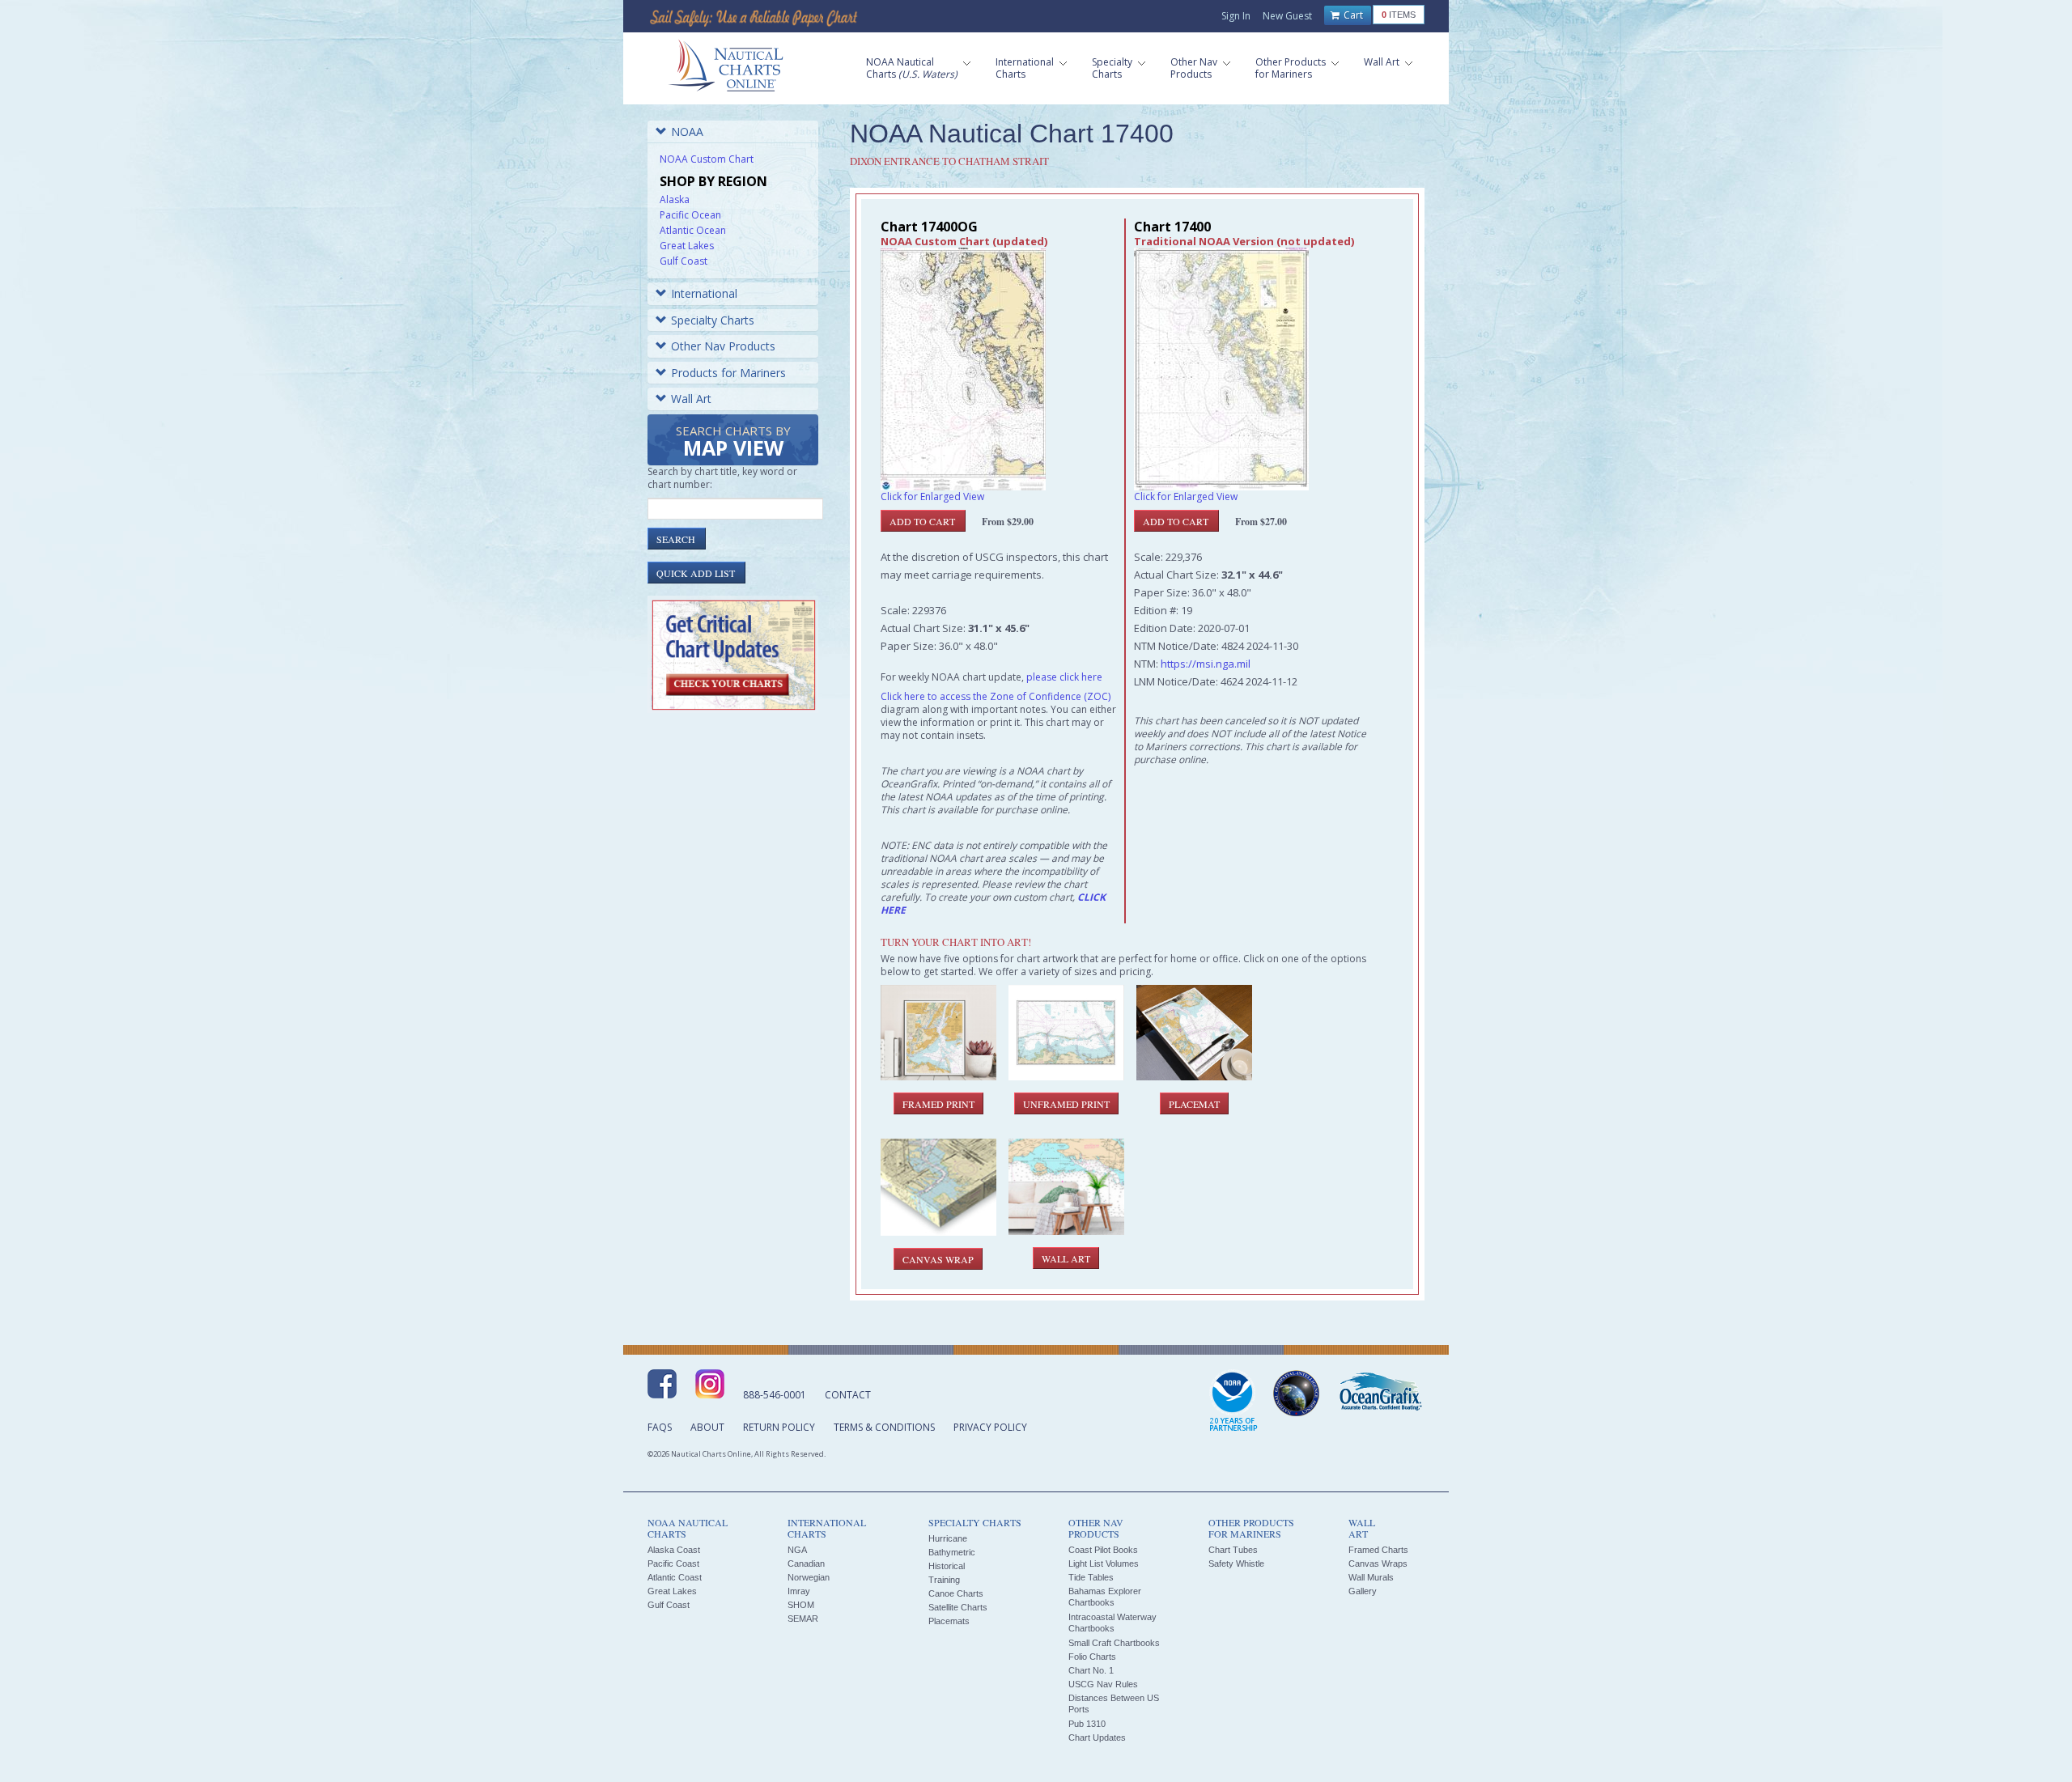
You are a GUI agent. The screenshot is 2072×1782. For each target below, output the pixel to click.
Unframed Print (1066, 1104)
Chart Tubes (1233, 1550)
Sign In (1236, 16)
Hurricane (948, 1538)
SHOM (801, 1605)
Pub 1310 (1087, 1724)
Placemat (1194, 1104)
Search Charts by (733, 442)
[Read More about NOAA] (1233, 1402)
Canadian (806, 1563)
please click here (1064, 677)
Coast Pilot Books (1103, 1550)
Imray (799, 1591)
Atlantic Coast (675, 1577)
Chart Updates (1097, 1737)
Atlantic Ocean (693, 230)
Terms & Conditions (884, 1427)
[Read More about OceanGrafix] (1380, 1394)
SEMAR (803, 1619)
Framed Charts (1378, 1550)
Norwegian (809, 1577)
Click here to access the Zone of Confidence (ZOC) (996, 696)
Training (944, 1580)
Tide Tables (1091, 1577)
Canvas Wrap (938, 1259)
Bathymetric (952, 1552)
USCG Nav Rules (1103, 1684)
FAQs (660, 1427)
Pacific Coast (673, 1563)
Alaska (675, 199)
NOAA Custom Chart (707, 159)
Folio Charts (1092, 1657)
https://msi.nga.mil (1206, 664)
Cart (1352, 15)
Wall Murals (1371, 1577)
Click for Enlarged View (932, 496)
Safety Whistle (1236, 1563)
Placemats (949, 1621)
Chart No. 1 (1091, 1670)
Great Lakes (687, 246)
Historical (947, 1566)
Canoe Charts (956, 1593)
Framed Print (938, 1104)
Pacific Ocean (690, 215)
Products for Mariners (728, 373)
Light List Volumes (1104, 1563)
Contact (848, 1395)
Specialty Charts (713, 320)
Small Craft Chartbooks (1114, 1643)
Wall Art (691, 399)
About (707, 1427)
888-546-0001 (775, 1395)
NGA (797, 1550)
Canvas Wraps (1378, 1563)
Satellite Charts (958, 1607)
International (704, 293)
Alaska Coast (674, 1550)
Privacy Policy (990, 1427)
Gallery (1363, 1591)
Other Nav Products (723, 346)
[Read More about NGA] (1297, 1394)
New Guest (1287, 16)
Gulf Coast (684, 261)
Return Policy (779, 1427)
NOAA (687, 132)
